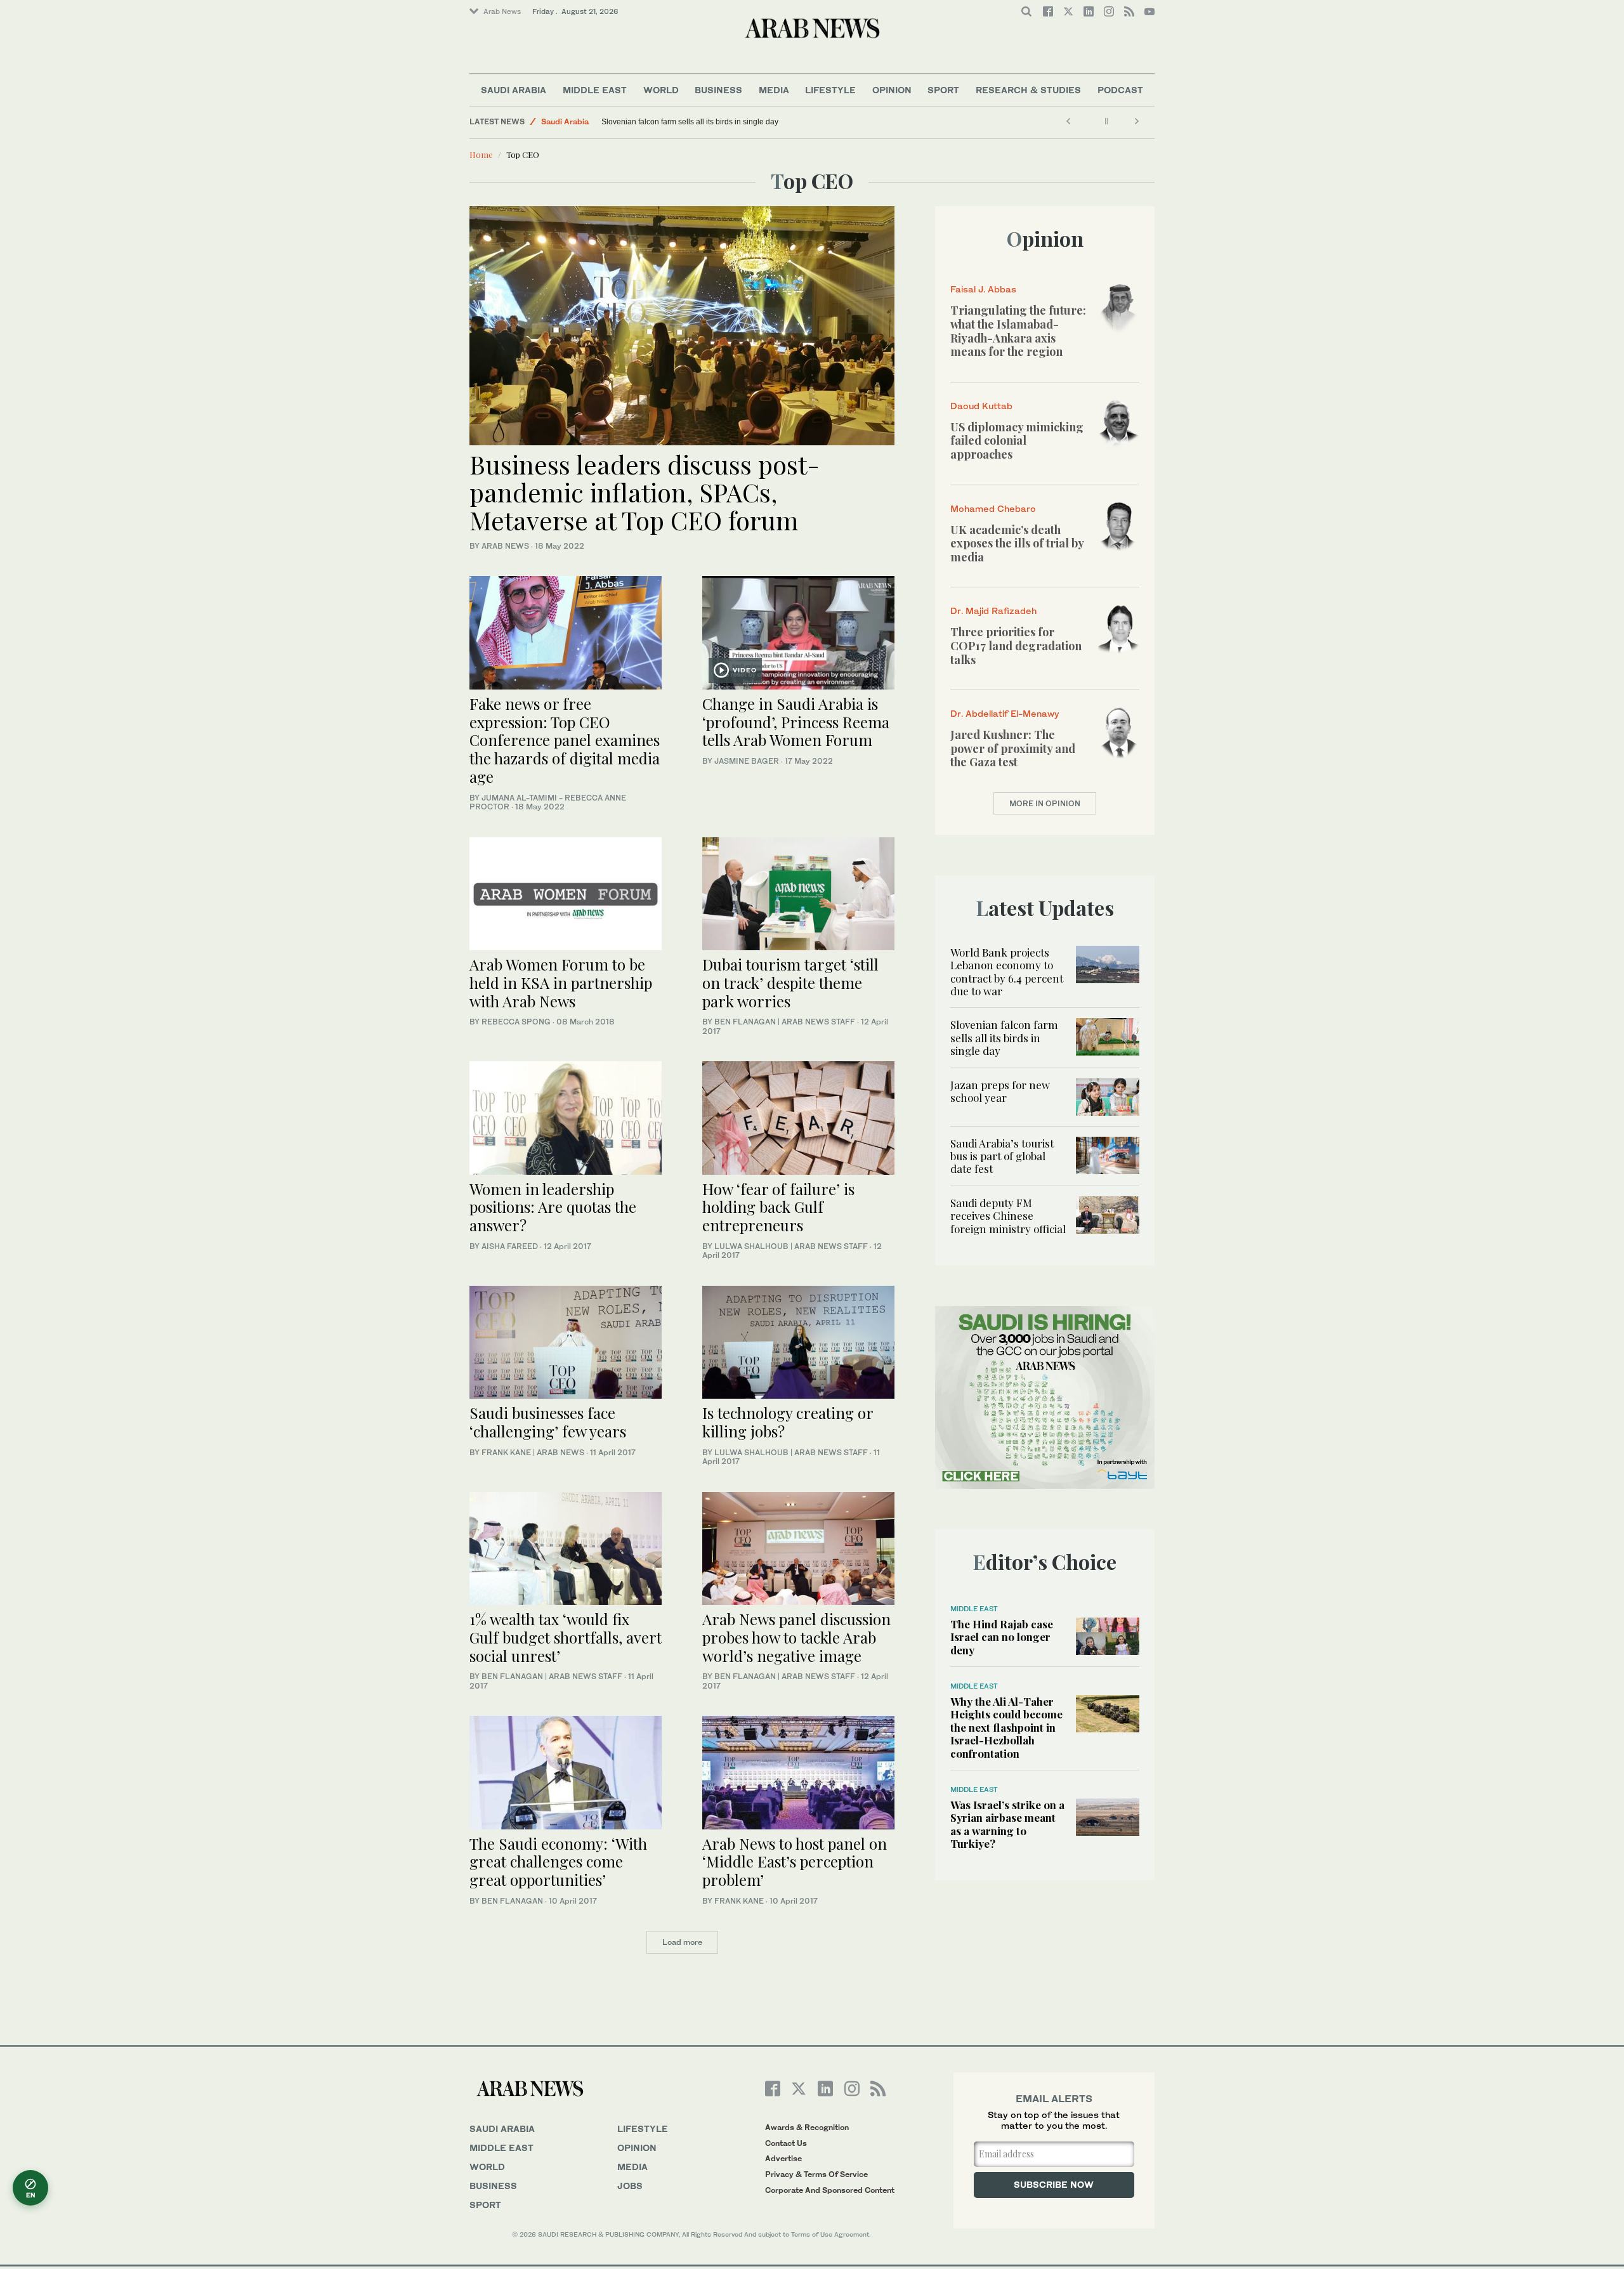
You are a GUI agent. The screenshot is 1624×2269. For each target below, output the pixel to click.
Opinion (892, 90)
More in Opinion (1045, 803)
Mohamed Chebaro (993, 508)
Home (481, 154)
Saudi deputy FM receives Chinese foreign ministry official (1008, 1216)
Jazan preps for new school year (1000, 1091)
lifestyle (643, 2128)
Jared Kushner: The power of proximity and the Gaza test (1013, 748)
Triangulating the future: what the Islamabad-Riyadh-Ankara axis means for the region (1018, 331)
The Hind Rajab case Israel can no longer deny (1002, 1637)
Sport (943, 90)
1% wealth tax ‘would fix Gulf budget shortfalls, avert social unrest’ (566, 1637)
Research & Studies (1028, 90)
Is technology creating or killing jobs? (788, 1422)
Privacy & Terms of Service (816, 2174)
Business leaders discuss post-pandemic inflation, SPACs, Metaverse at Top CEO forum (645, 492)
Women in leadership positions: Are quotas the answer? (553, 1207)
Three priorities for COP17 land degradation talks (1016, 645)
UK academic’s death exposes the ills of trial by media (1017, 543)
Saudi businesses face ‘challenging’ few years (548, 1422)
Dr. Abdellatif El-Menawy (1005, 713)
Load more (682, 1942)
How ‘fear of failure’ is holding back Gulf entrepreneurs (778, 1207)
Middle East (595, 90)
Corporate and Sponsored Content (830, 2190)
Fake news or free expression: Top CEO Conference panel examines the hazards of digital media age (565, 740)
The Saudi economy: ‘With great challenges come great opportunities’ (558, 1862)
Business (718, 90)
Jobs (630, 2186)
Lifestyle (830, 90)
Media (774, 90)
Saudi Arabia (514, 90)
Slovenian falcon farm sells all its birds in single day (690, 122)
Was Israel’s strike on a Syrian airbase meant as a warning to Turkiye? (1007, 1824)
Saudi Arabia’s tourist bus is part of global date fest (1002, 1156)
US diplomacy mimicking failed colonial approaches (1017, 441)
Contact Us (786, 2143)
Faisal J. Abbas (983, 289)
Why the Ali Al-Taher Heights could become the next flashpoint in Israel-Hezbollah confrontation (1006, 1727)
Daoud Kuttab (981, 406)
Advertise (783, 2158)
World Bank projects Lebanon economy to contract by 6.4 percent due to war (1007, 971)
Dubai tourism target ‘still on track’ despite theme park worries (790, 983)
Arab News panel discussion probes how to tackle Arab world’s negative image (796, 1637)
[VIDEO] (798, 631)
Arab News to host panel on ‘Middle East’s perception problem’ (795, 1862)
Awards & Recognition (807, 2127)
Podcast (1120, 90)
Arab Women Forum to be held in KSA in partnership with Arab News (561, 983)
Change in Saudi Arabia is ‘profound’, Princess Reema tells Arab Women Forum (796, 722)
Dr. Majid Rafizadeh (993, 611)
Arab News (502, 11)
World (661, 90)
